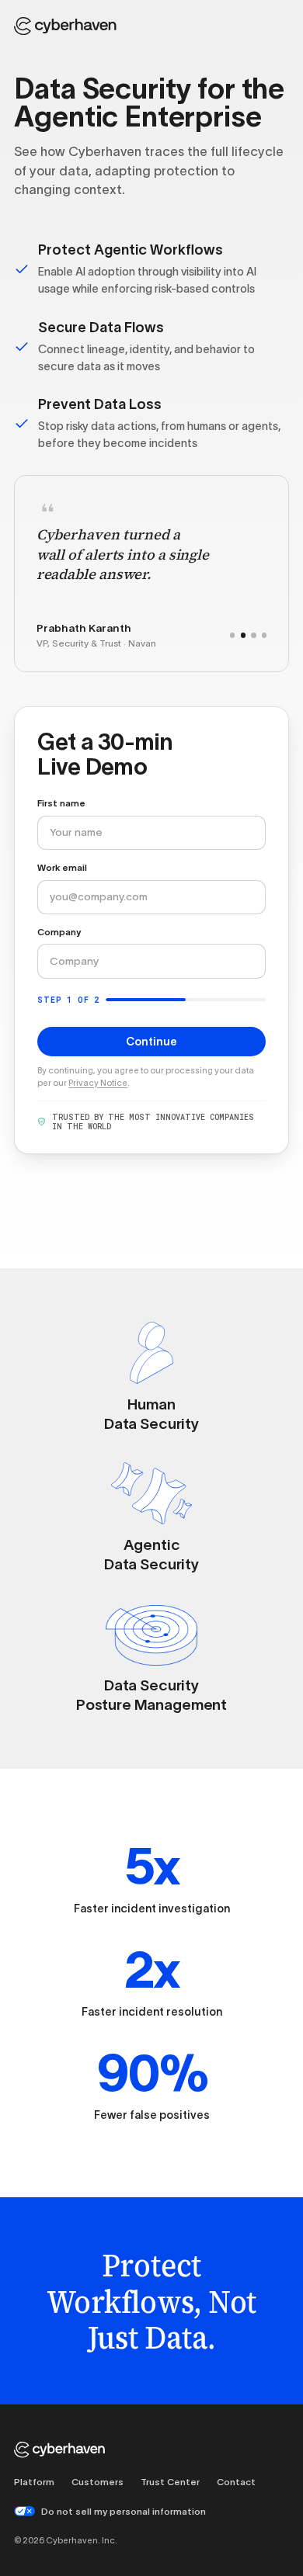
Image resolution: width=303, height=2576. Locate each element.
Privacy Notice (98, 1083)
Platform (34, 2482)
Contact (236, 2482)
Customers (98, 2482)
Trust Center (170, 2482)
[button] (232, 635)
